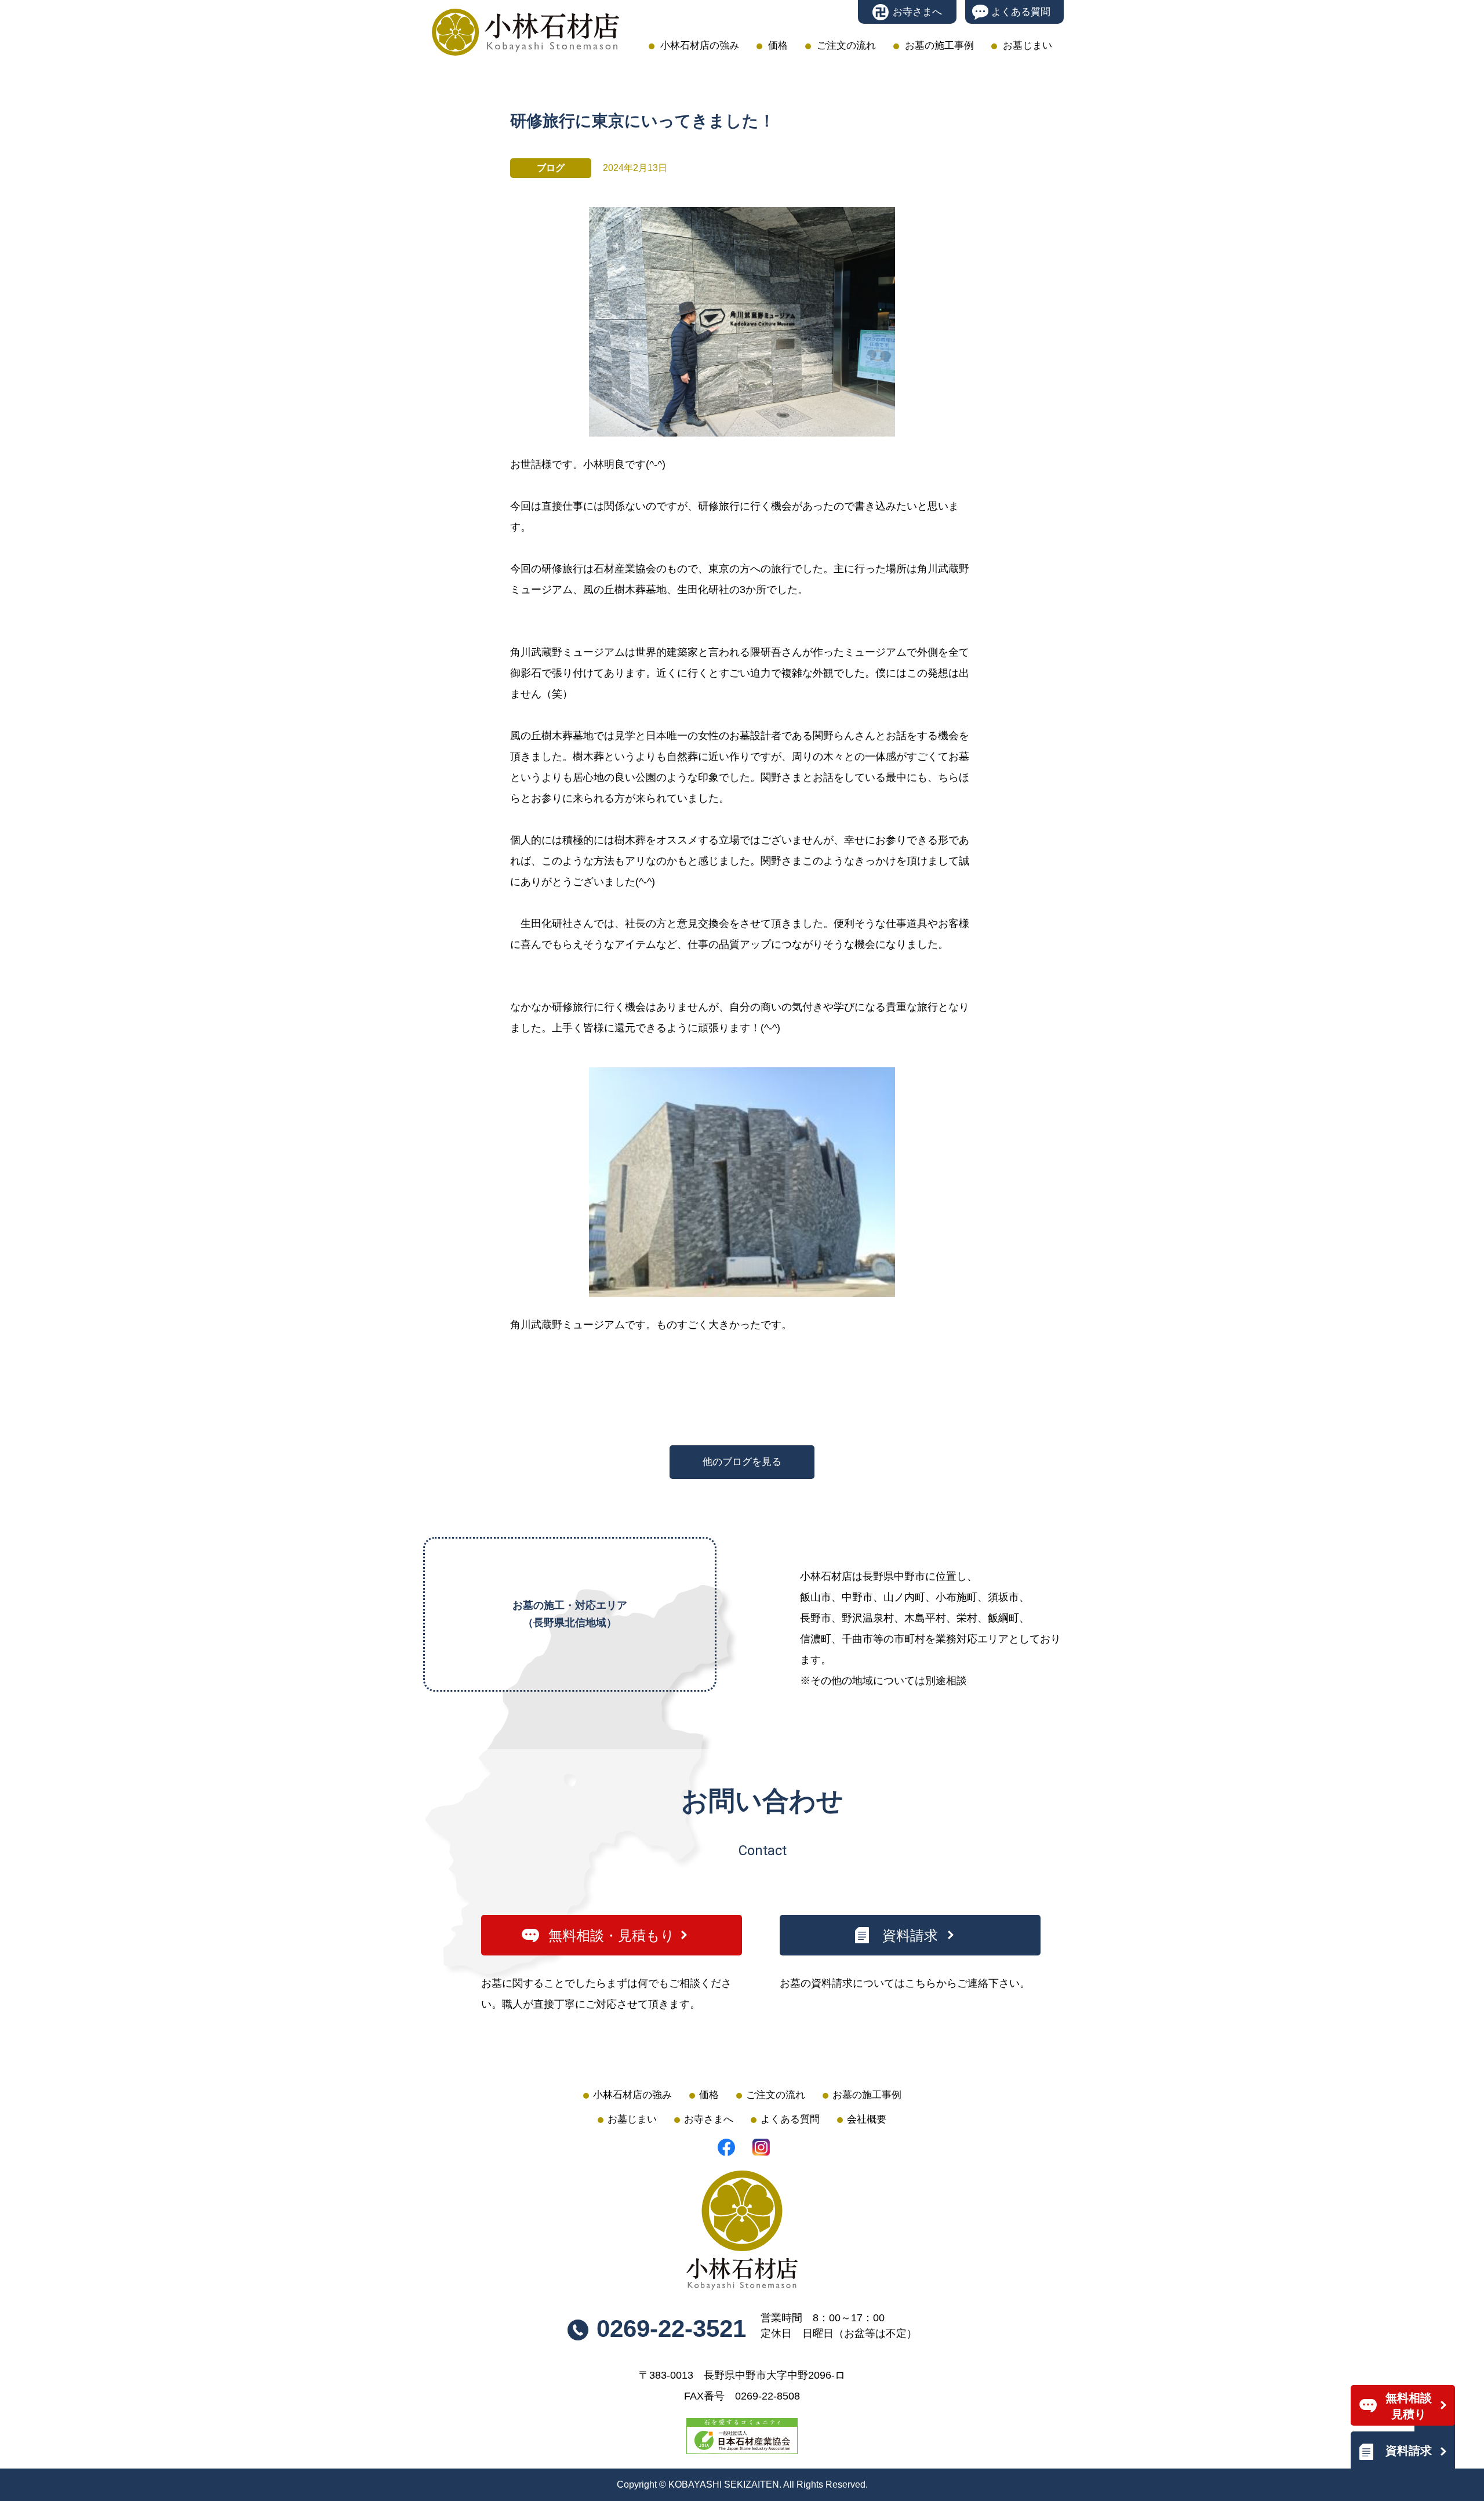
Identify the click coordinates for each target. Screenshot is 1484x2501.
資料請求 (1409, 2451)
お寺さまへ (917, 12)
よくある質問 (1021, 12)
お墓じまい (1027, 46)
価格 (778, 46)
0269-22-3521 (671, 2329)
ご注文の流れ (846, 46)
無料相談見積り (1409, 2406)
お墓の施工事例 (939, 46)
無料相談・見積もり (612, 1935)
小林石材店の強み (700, 46)
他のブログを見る (742, 1462)
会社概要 (867, 2119)
